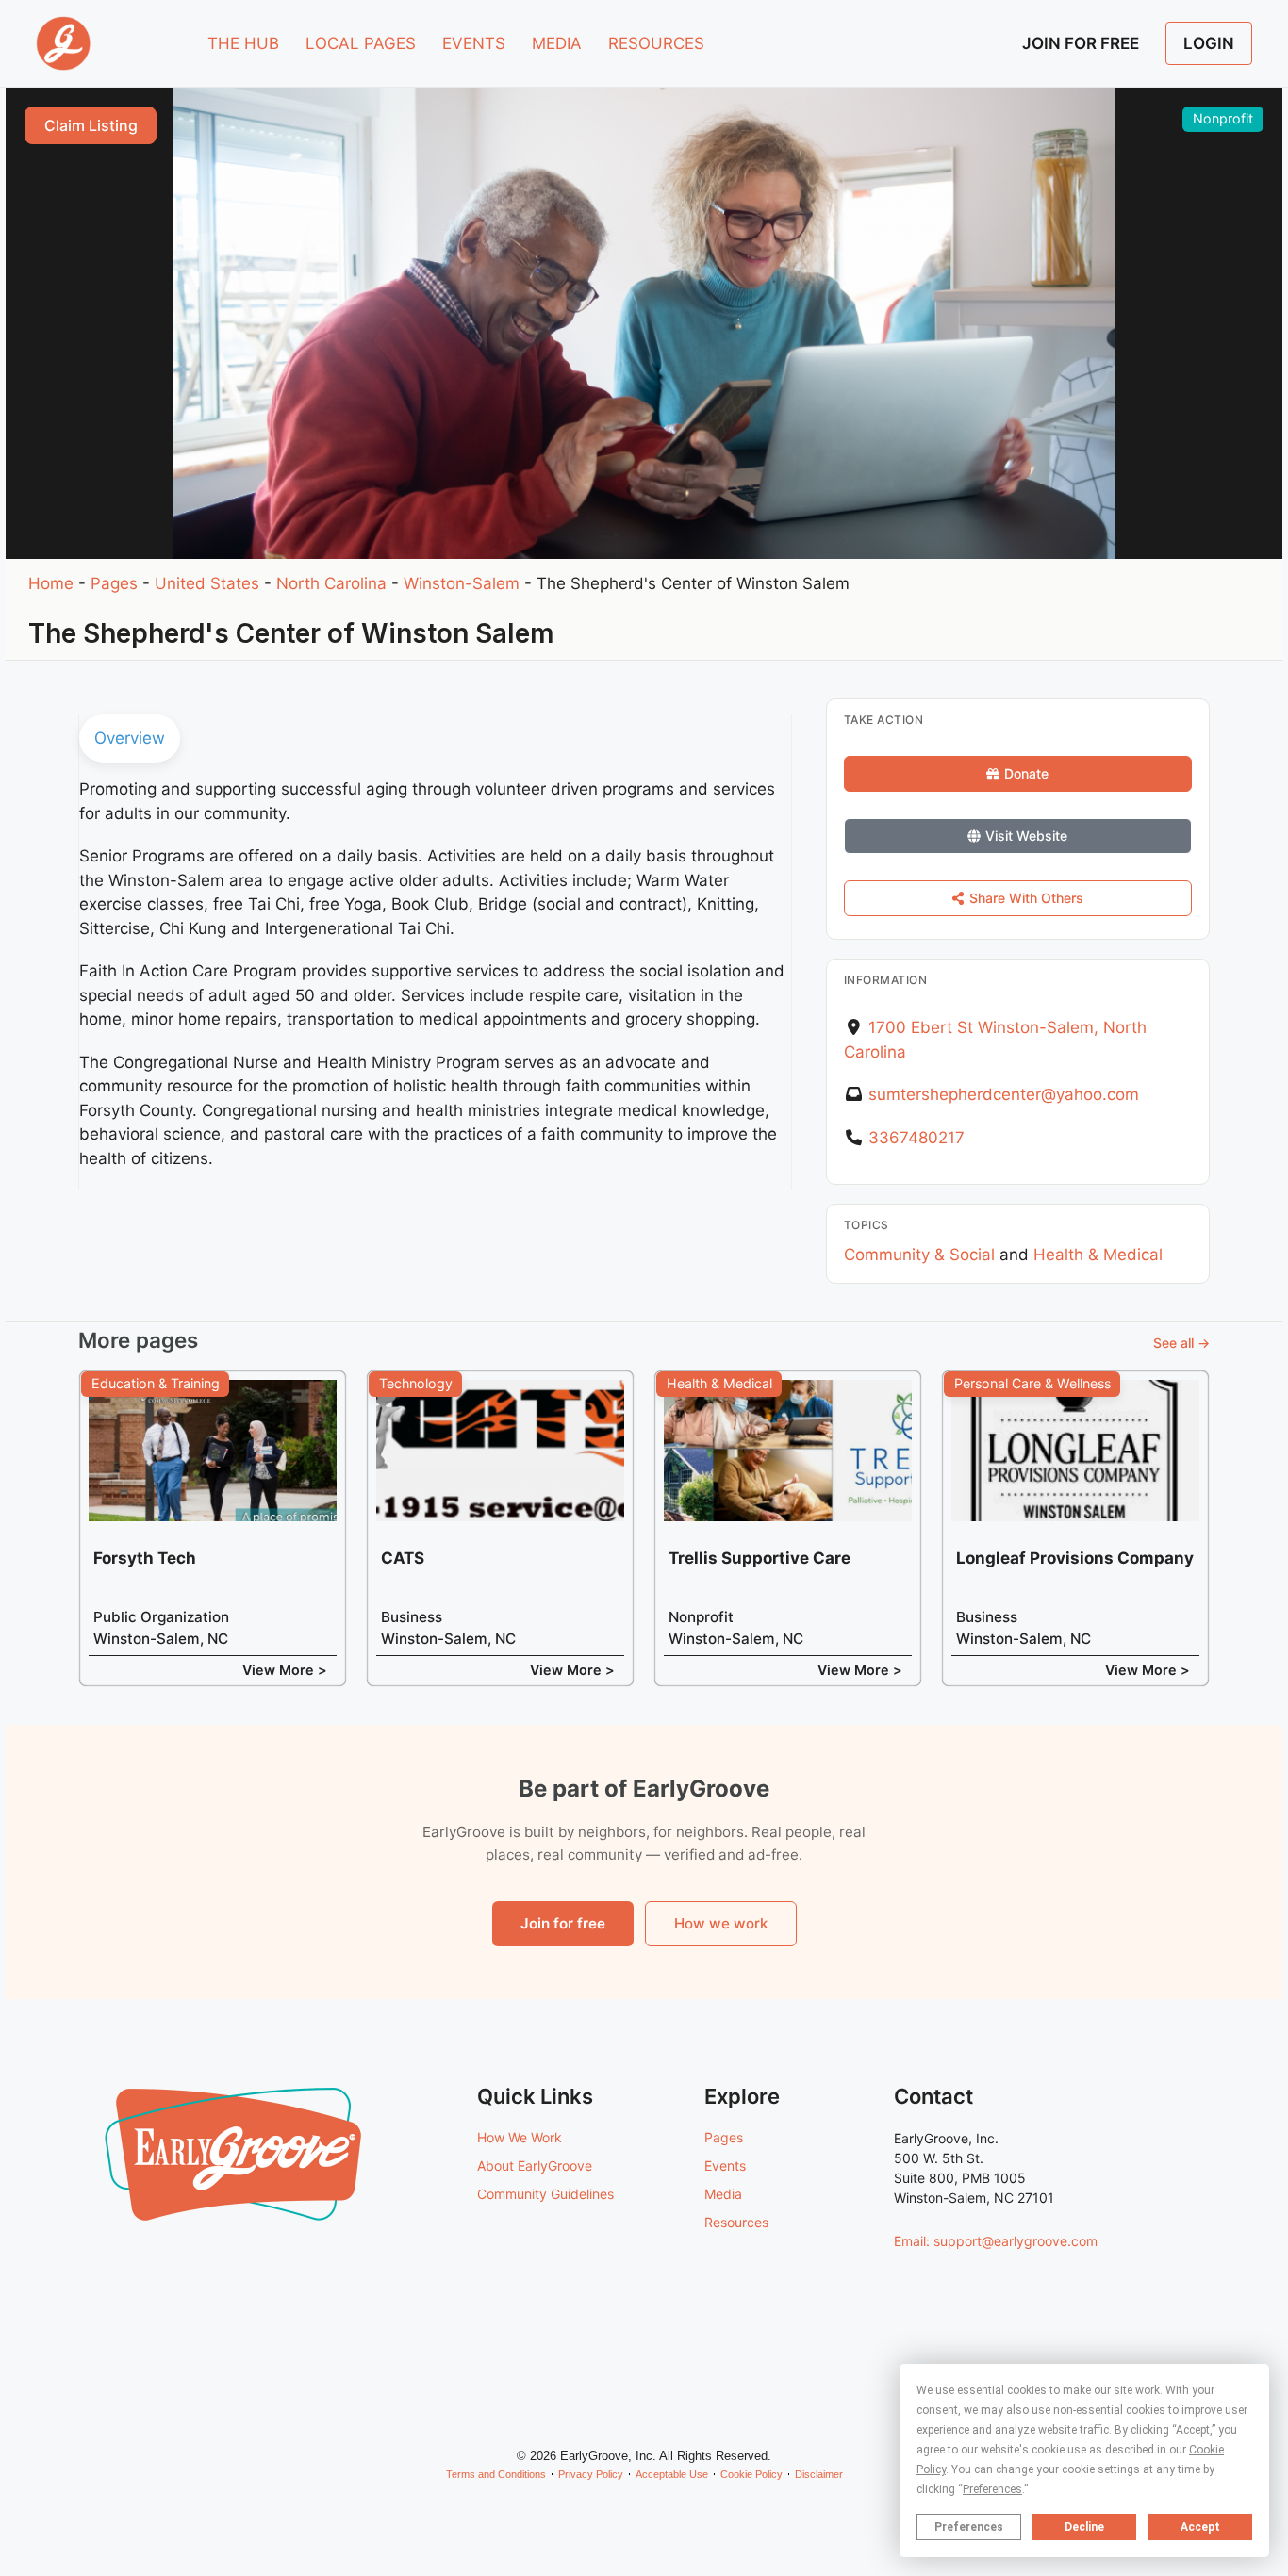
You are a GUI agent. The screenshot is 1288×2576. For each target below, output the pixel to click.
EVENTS (474, 43)
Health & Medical (1098, 1255)
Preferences (969, 2527)
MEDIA (557, 43)
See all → (1181, 1343)
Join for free (563, 1923)
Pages (114, 583)
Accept (1200, 2527)
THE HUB (243, 43)
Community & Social (919, 1255)
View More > (285, 1670)
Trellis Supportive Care (760, 1558)
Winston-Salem (462, 583)
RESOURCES (656, 43)
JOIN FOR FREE (1081, 43)
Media (723, 2194)
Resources (736, 2222)
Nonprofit (1223, 118)
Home (51, 583)
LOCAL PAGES (361, 43)
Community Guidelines (545, 2194)
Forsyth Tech (145, 1558)
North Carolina (331, 583)
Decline (1084, 2527)
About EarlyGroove (535, 2166)
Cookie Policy (751, 2474)
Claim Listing (91, 125)
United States (207, 583)
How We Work (520, 2137)
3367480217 (916, 1138)
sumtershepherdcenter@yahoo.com (1004, 1094)
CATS (403, 1558)
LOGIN (1209, 43)
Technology (416, 1383)
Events (725, 2166)
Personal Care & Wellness (1032, 1383)
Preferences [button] (992, 2489)
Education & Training (156, 1383)
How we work (721, 1923)
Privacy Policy (591, 2474)
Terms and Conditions (496, 2474)
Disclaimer (819, 2474)
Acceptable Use (672, 2474)
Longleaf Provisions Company (1075, 1558)
